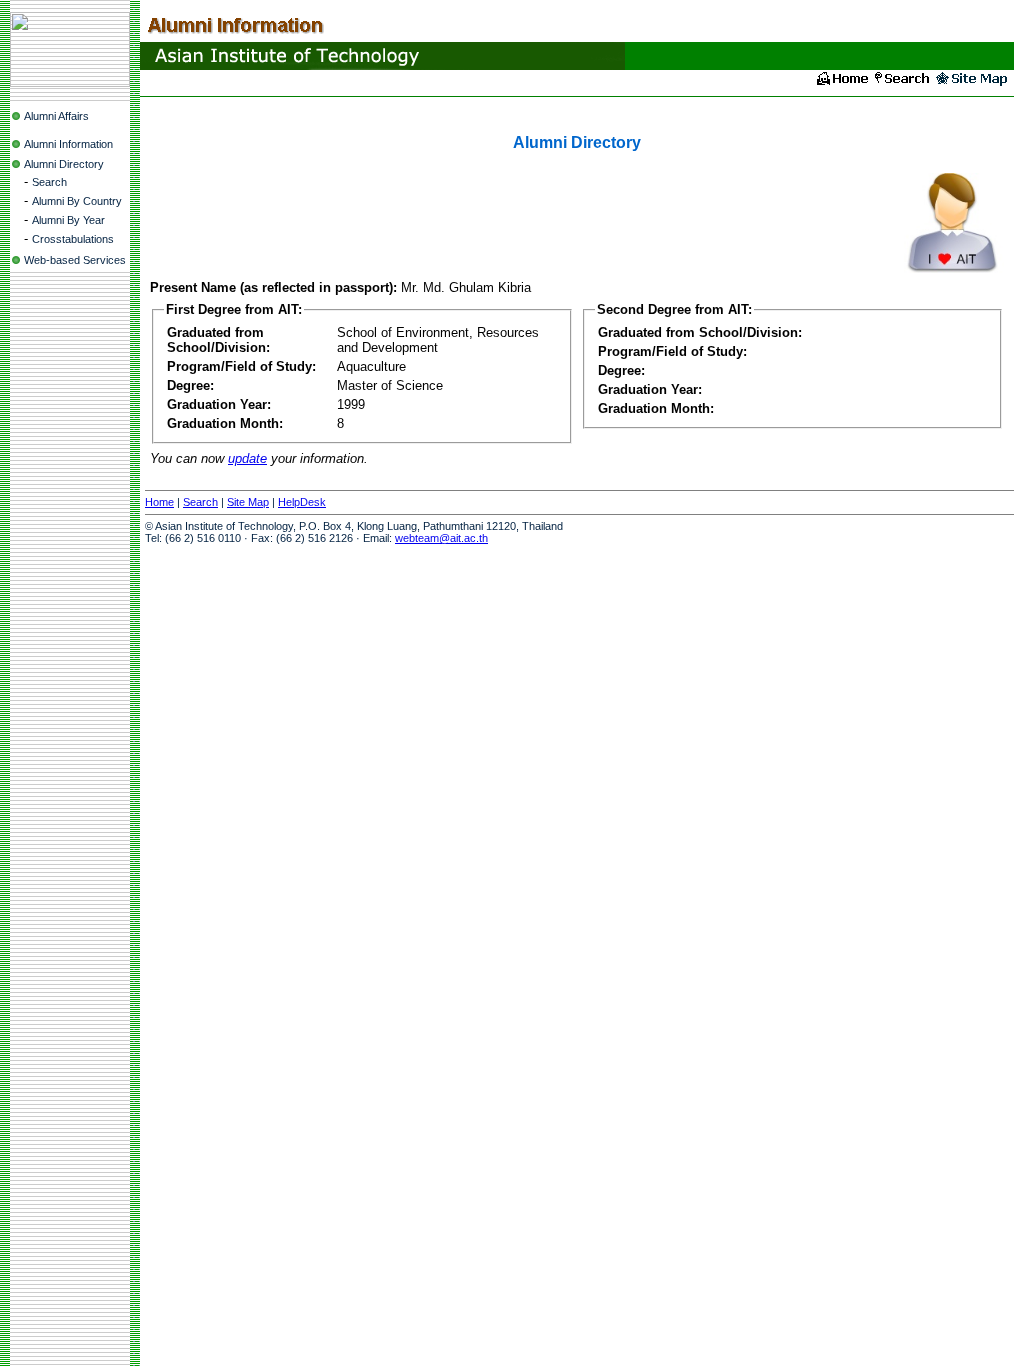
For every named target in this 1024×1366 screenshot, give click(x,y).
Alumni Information (68, 144)
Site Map (248, 502)
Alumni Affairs (56, 116)
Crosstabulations (73, 239)
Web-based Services (75, 260)
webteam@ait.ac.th (441, 538)
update (247, 458)
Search (49, 182)
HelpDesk (302, 502)
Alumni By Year (68, 220)
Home (159, 502)
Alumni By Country (77, 201)
